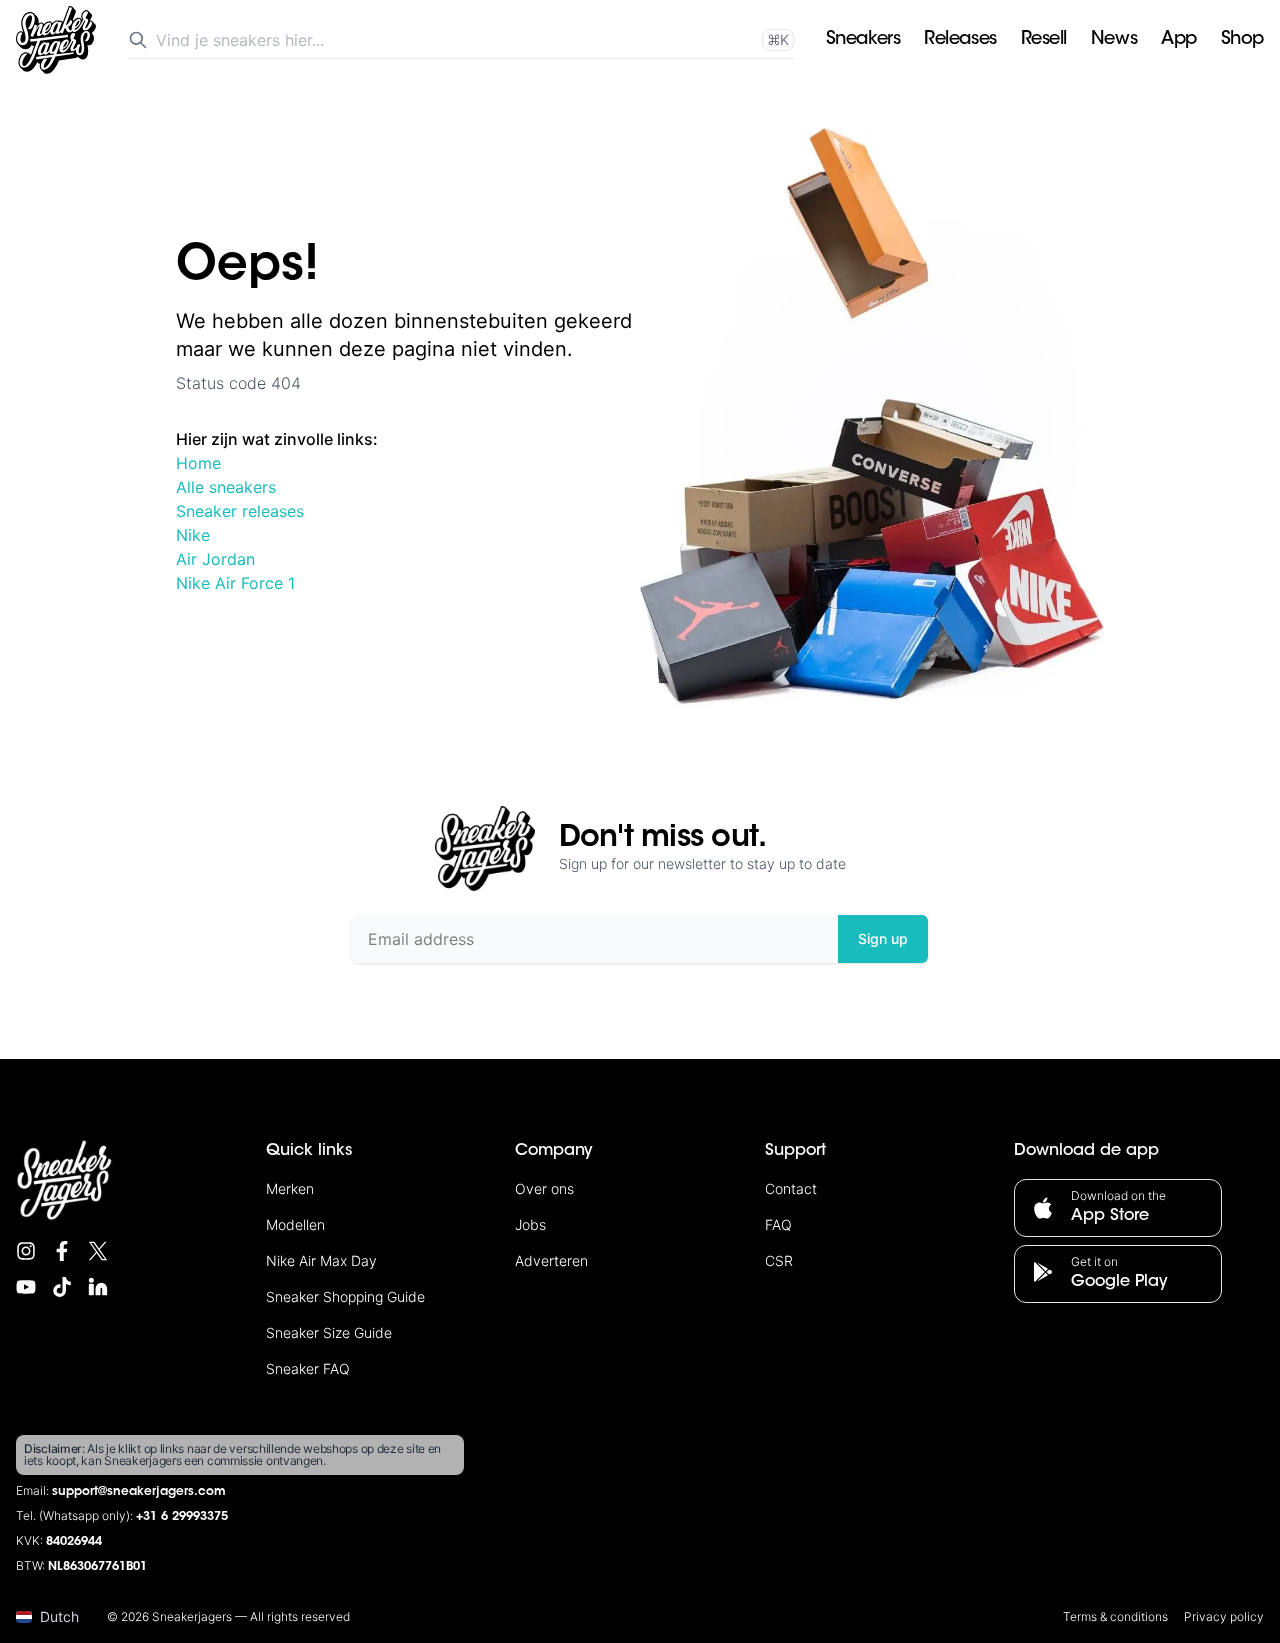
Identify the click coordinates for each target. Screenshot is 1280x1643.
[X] (98, 1251)
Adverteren (551, 1260)
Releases (960, 40)
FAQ (778, 1224)
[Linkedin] (98, 1287)
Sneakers (863, 40)
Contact (791, 1188)
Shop (1242, 40)
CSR (779, 1260)
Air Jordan (215, 559)
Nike (193, 535)
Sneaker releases (240, 511)
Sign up (883, 938)
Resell (1044, 40)
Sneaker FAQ (308, 1368)
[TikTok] (62, 1287)
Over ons (544, 1188)
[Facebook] (62, 1251)
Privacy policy (1224, 1616)
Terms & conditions (1115, 1616)
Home (198, 463)
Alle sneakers (226, 487)
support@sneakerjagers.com (139, 1492)
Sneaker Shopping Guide (345, 1296)
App (1179, 40)
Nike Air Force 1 (235, 583)
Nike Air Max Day (321, 1260)
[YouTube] (26, 1287)
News (1114, 40)
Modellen (295, 1224)
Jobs (530, 1224)
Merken (290, 1188)
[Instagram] (26, 1251)
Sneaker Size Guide (329, 1332)
